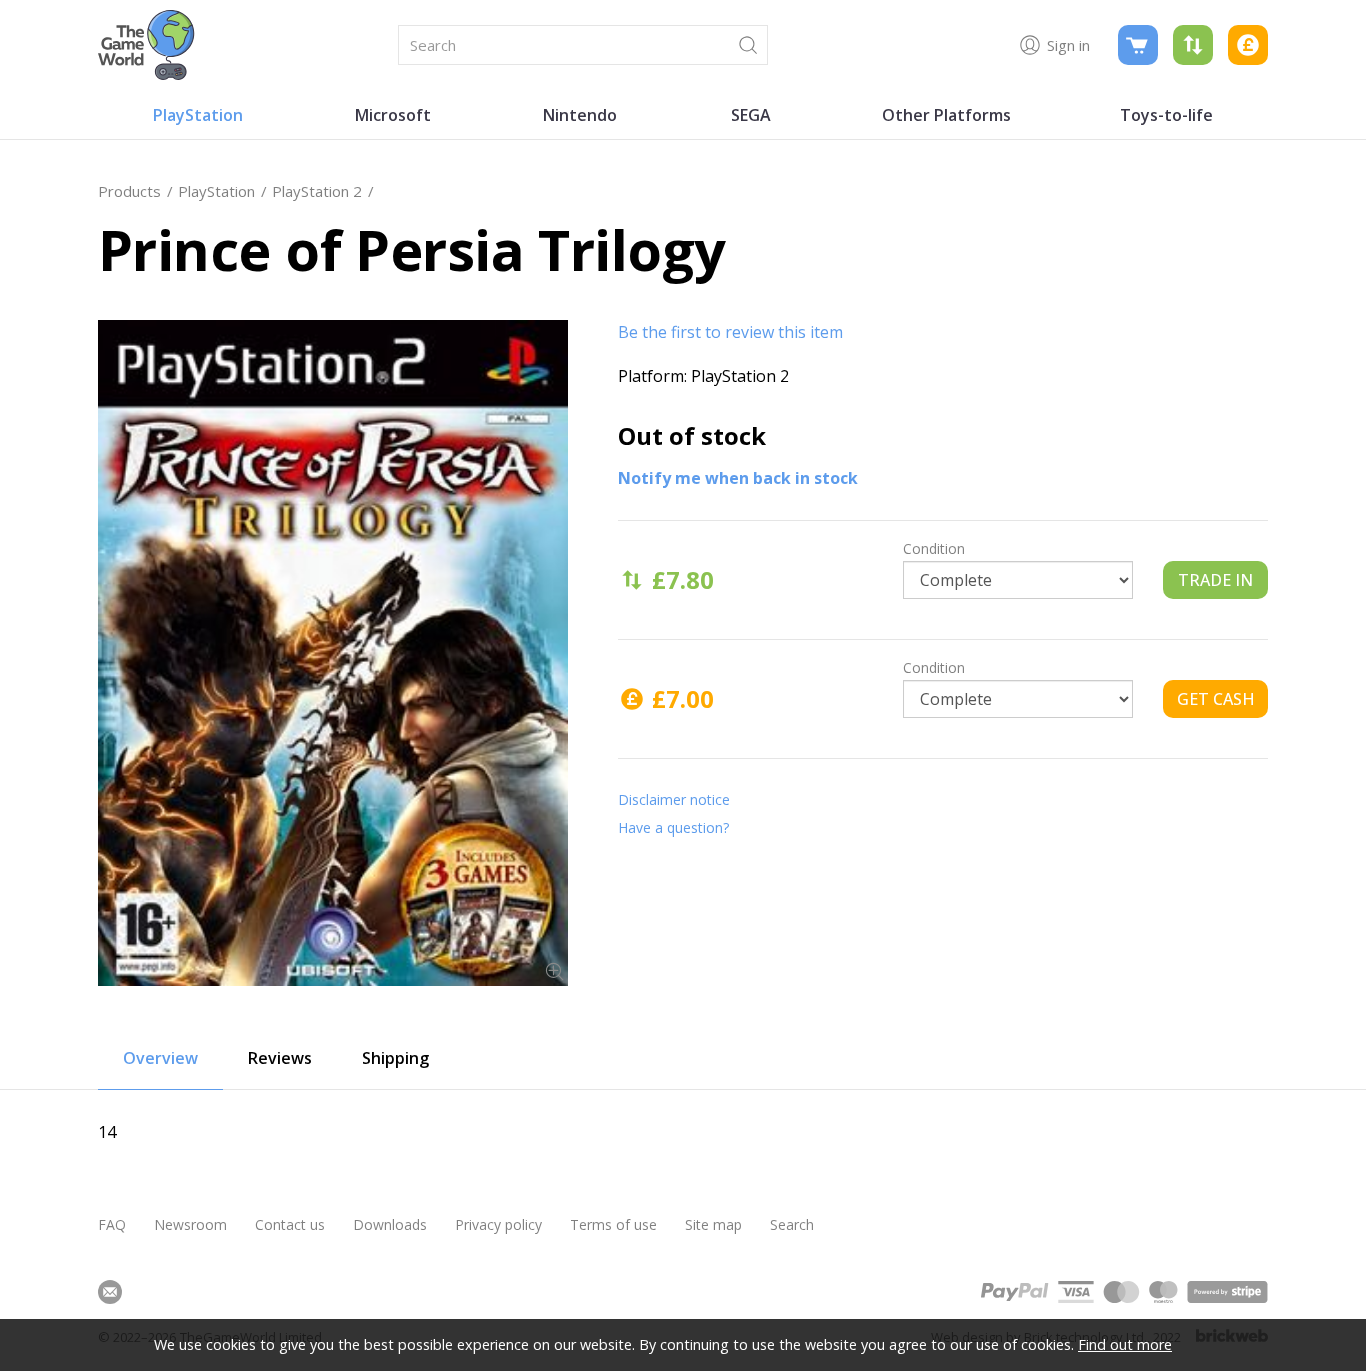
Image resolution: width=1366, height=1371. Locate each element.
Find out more (1125, 1344)
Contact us (290, 1224)
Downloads (390, 1224)
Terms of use (613, 1224)
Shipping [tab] (395, 1058)
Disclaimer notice (674, 799)
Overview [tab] (160, 1058)
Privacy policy (498, 1224)
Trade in (1215, 580)
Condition (934, 548)
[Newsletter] (110, 1292)
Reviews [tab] (280, 1058)
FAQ (112, 1224)
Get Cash (1216, 699)
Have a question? (673, 827)
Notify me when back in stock (738, 478)
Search (792, 1224)
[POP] (333, 653)
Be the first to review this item (730, 332)
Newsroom (190, 1224)
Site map (713, 1224)
